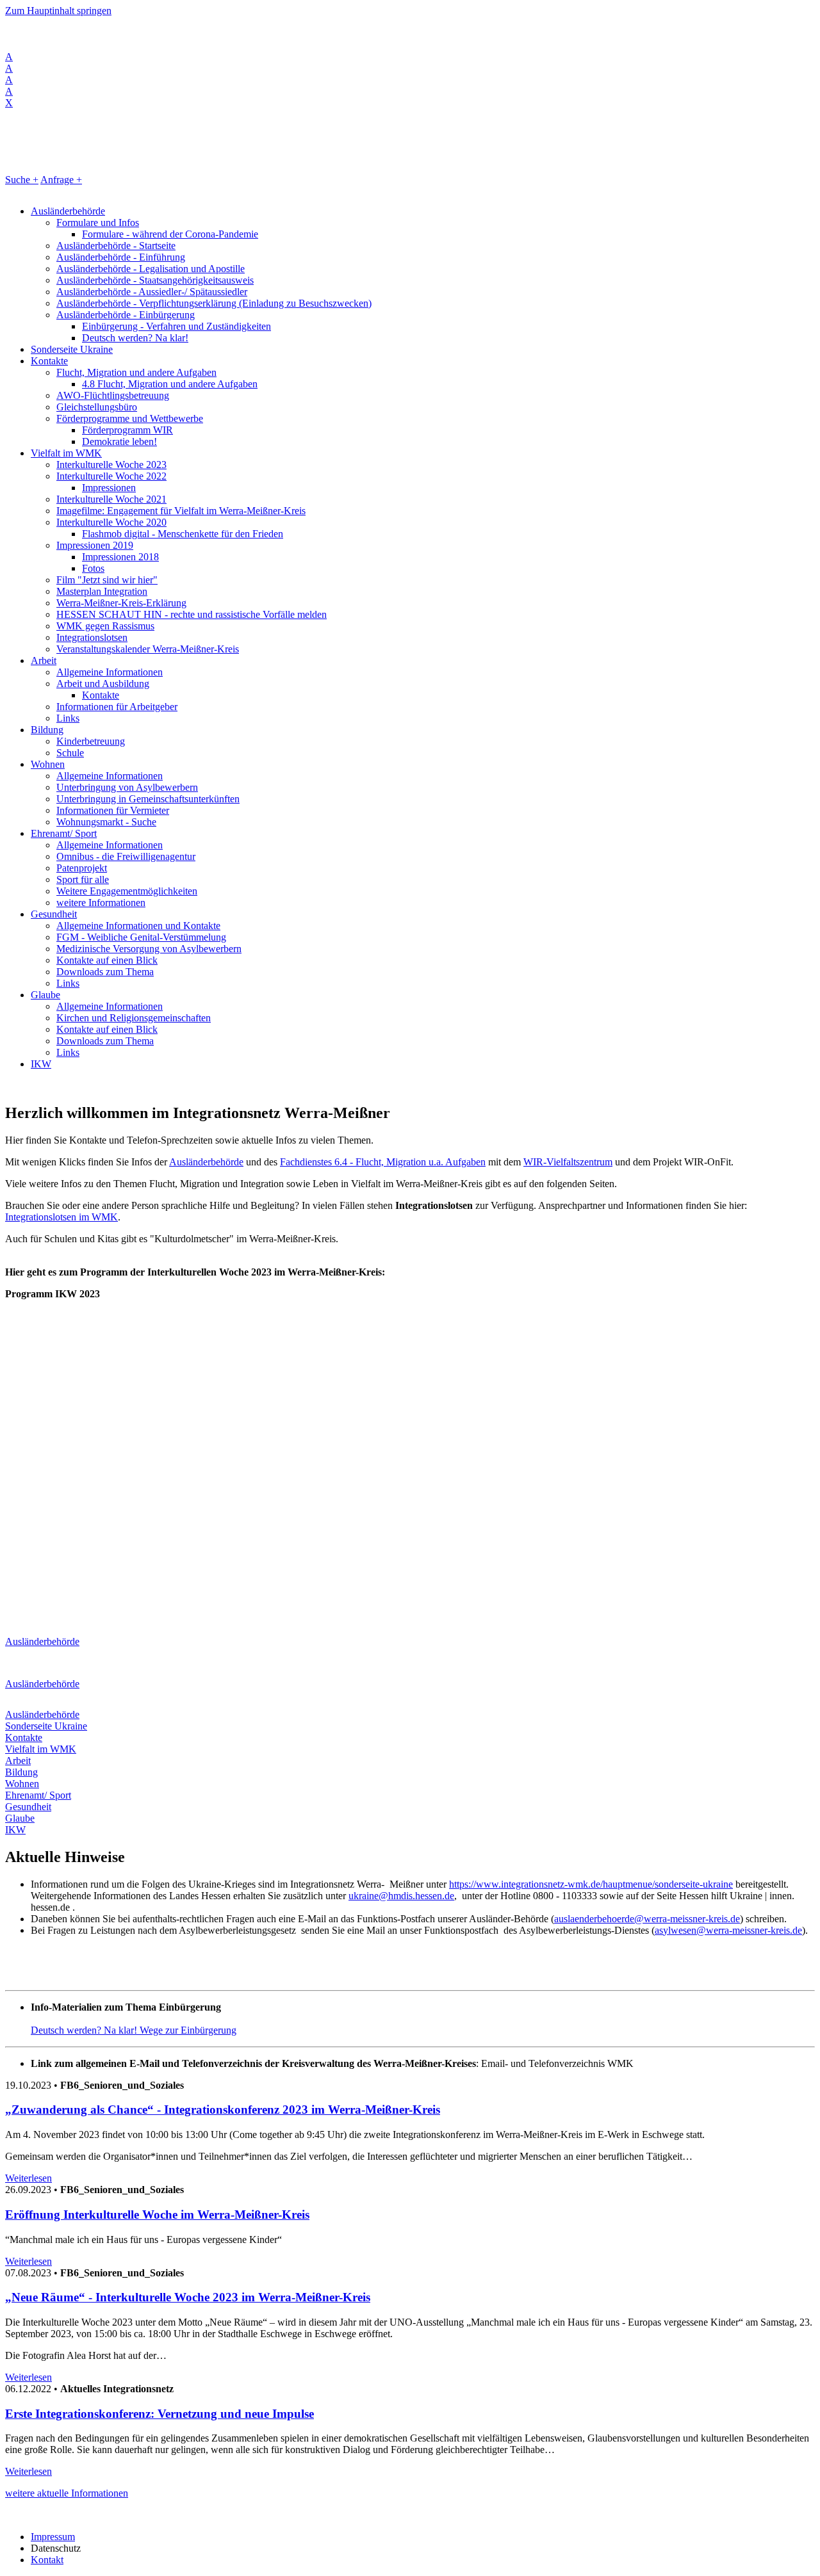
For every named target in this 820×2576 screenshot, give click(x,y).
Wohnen (48, 764)
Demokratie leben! (119, 441)
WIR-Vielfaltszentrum (568, 1162)
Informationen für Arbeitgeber (117, 707)
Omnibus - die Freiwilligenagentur (126, 856)
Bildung (47, 730)
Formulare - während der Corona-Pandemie (170, 234)
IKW (41, 1064)
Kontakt (47, 2560)
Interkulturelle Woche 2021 (111, 499)
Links (68, 718)
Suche (22, 180)
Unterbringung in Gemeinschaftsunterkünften (148, 799)
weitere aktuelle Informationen (67, 2493)
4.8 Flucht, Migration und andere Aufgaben (170, 384)
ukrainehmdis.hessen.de (401, 1896)
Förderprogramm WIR (127, 430)
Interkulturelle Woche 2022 (111, 476)
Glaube (45, 995)
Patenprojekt (82, 868)
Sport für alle (83, 879)
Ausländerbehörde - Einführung (121, 257)
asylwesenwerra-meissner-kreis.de (728, 1930)
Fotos (93, 568)
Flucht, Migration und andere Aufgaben (136, 372)
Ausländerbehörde (68, 211)
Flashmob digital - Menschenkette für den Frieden (183, 534)
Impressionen (109, 488)
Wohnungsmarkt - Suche (106, 822)
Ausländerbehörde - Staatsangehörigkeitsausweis (155, 280)
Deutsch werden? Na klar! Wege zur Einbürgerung (134, 2030)
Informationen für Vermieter (113, 810)
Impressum (53, 2537)
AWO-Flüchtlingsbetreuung (113, 395)
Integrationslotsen (92, 637)
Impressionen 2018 (120, 557)
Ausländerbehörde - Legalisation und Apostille (151, 269)
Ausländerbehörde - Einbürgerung (126, 315)
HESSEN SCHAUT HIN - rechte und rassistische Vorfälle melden (192, 614)
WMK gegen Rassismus (105, 626)
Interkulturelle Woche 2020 (111, 522)
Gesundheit (54, 914)
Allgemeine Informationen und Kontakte (138, 926)
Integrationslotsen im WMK (61, 1217)
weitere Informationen (101, 903)
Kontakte (49, 361)
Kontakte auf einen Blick (107, 960)
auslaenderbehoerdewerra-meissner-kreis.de (647, 1919)
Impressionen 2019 (95, 545)
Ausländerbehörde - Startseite (116, 246)
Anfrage (61, 180)
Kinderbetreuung (91, 741)
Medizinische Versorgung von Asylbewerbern (149, 949)
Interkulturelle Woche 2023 (111, 465)
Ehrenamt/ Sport (64, 833)
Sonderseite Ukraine (72, 349)
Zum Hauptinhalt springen (58, 11)
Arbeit (44, 660)
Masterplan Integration (102, 591)
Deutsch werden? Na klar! (135, 338)
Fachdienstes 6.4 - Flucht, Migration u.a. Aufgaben (383, 1162)
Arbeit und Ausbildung (103, 684)
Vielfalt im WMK (66, 453)
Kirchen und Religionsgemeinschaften (134, 1018)
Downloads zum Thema (105, 972)
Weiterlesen (29, 2178)
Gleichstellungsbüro (97, 407)
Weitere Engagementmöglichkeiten (127, 891)
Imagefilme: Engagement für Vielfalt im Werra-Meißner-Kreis (181, 511)
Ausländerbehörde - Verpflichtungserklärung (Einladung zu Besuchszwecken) (214, 303)
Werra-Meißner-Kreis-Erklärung (121, 603)
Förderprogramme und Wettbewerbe (130, 418)
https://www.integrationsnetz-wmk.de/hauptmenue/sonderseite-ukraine (591, 1884)
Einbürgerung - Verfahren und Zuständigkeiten (176, 326)
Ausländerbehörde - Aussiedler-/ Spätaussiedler (152, 292)
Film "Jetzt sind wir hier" (107, 580)
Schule (70, 753)
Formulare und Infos (98, 223)
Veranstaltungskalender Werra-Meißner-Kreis (148, 649)
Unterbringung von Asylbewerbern (127, 787)
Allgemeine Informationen (110, 672)
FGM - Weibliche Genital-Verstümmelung (141, 937)
